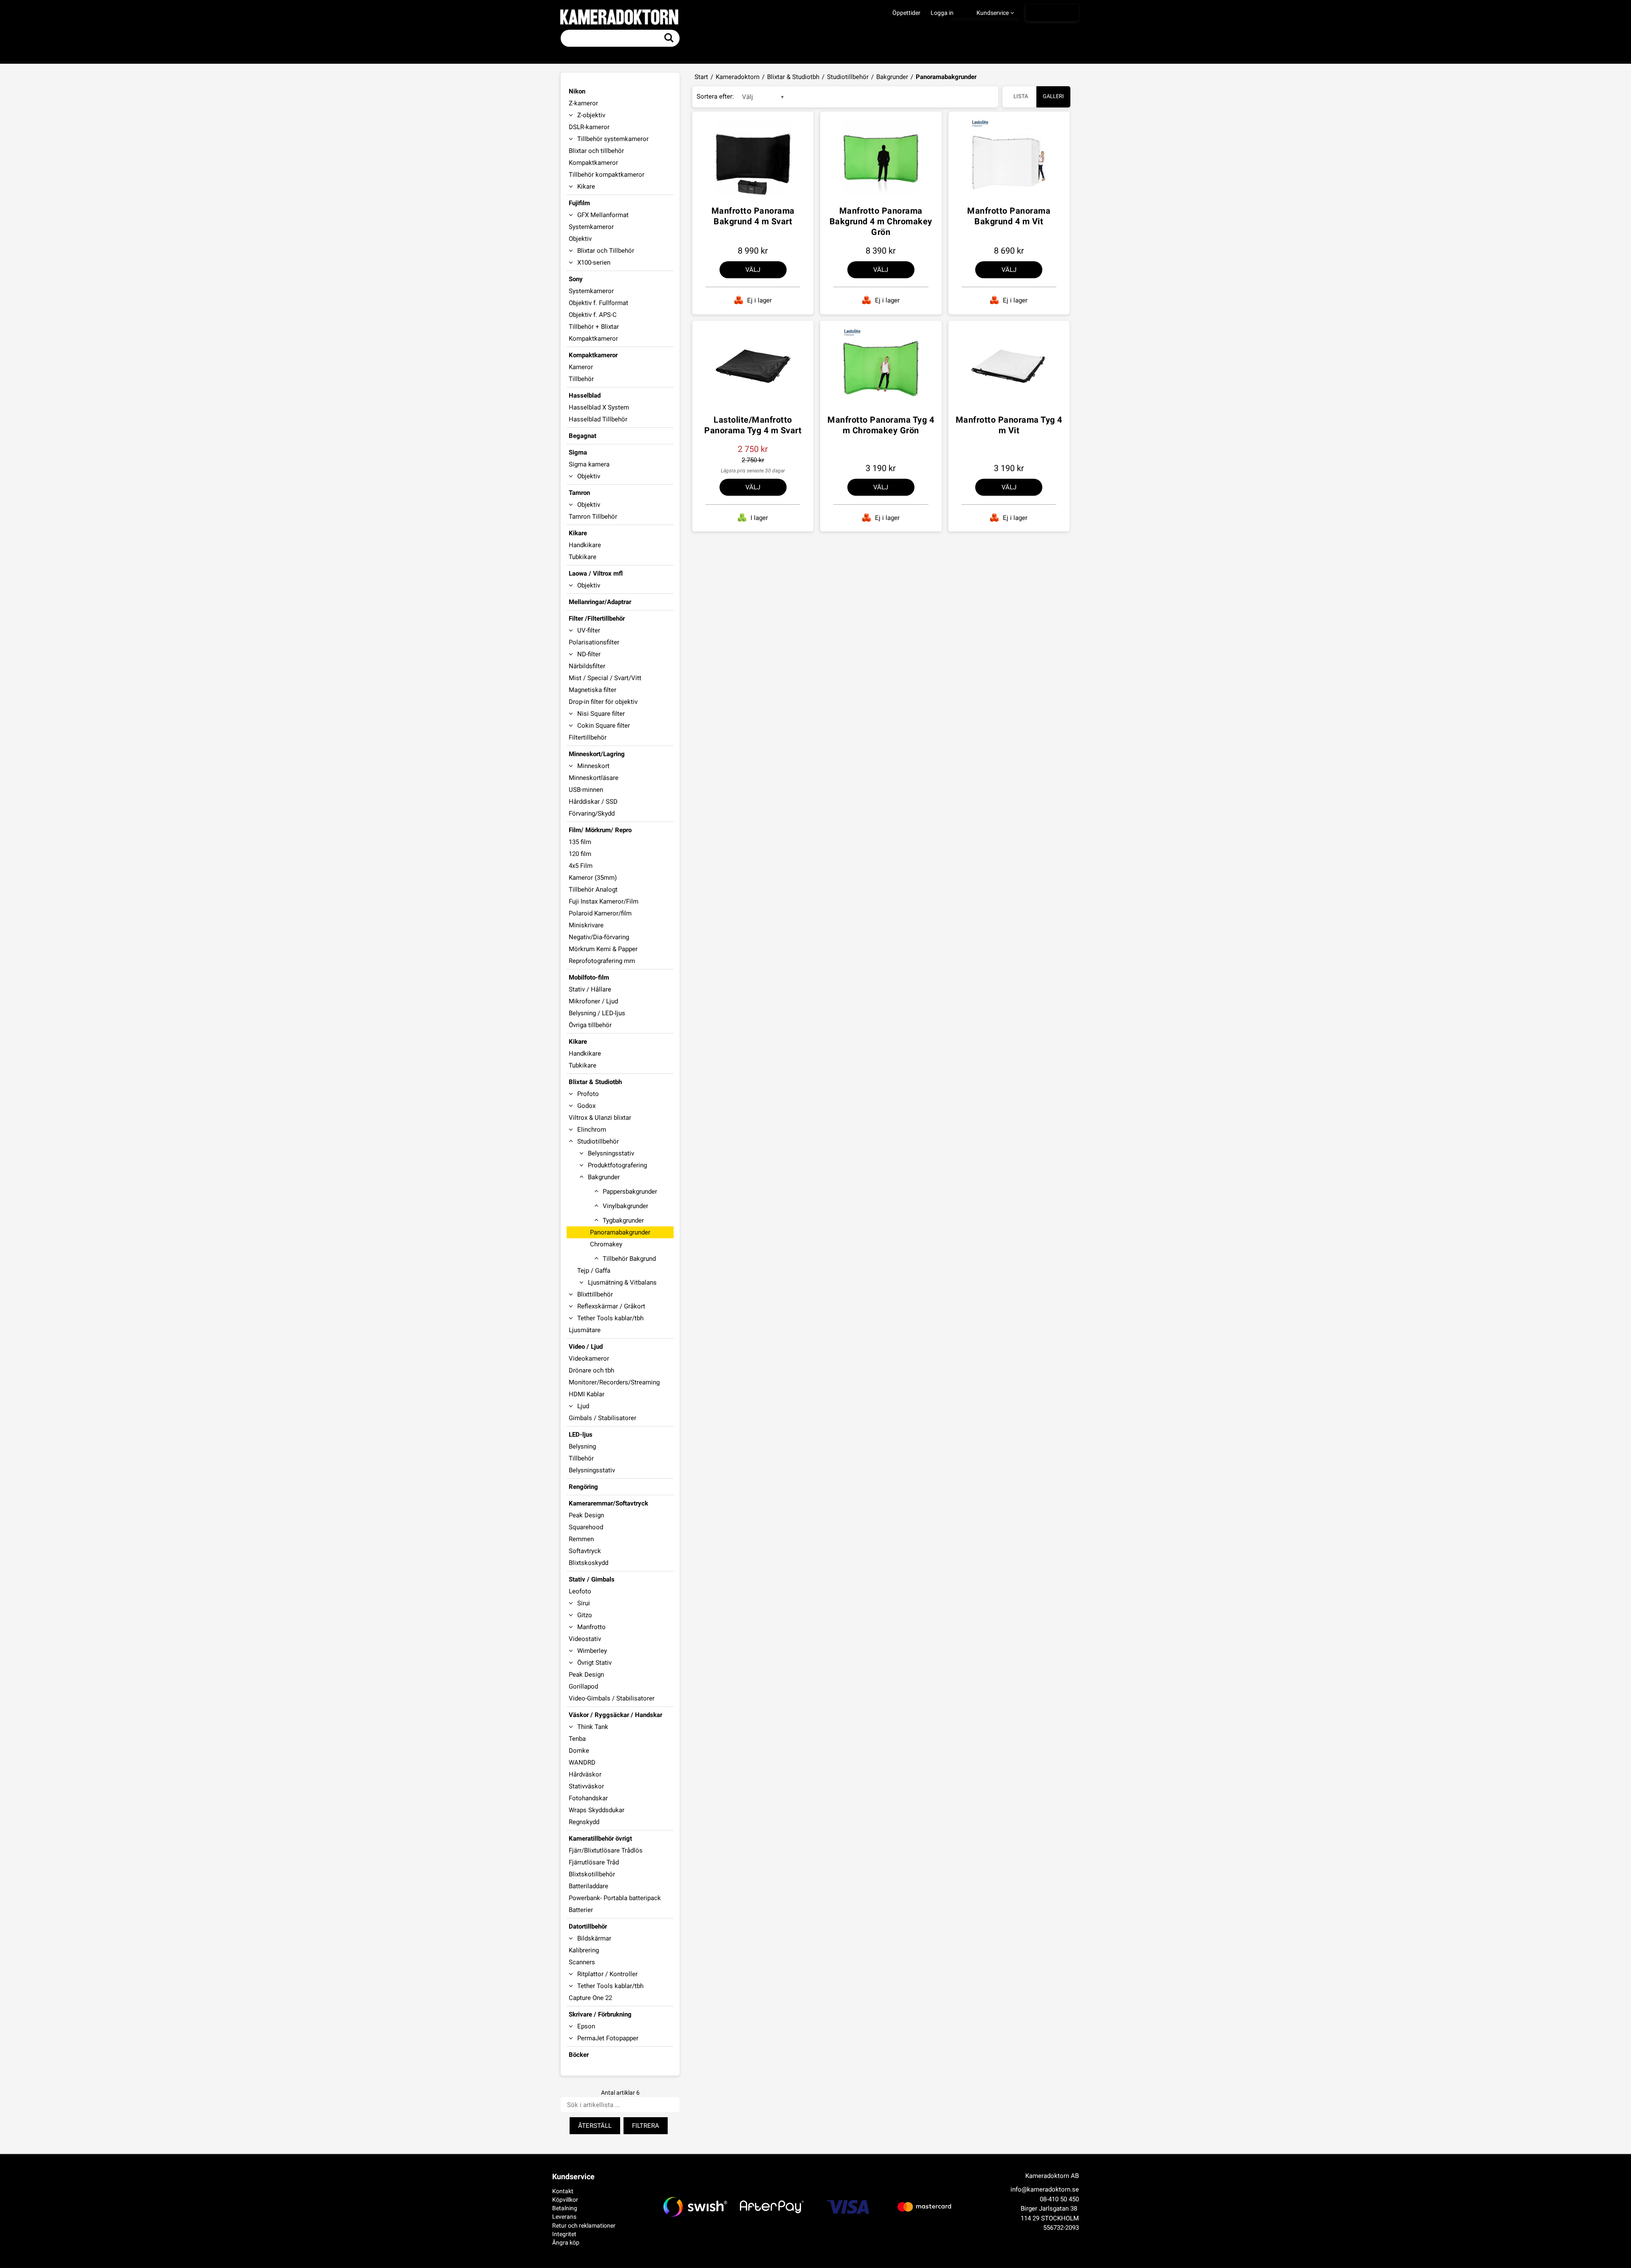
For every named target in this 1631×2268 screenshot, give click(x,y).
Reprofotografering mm (602, 961)
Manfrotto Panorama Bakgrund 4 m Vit (1009, 216)
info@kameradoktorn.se (1045, 2189)
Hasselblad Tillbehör (598, 419)
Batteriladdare (588, 1886)
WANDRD (582, 1762)
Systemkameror (591, 227)
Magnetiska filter (593, 690)
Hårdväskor (585, 1774)
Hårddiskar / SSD (593, 802)
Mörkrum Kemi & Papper (603, 949)
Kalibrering (584, 1950)
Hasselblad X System (599, 407)
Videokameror (589, 1359)
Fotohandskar (588, 1798)
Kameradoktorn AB (1052, 2176)
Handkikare (585, 545)
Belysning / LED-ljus (597, 1013)
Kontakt (563, 2191)
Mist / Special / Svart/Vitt (605, 678)
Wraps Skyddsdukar (597, 1810)
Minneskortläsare (594, 778)
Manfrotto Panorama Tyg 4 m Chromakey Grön (881, 425)
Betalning (565, 2208)
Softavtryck (585, 1551)
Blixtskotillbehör (592, 1874)
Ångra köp (566, 2243)
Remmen (581, 1539)
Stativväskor (586, 1786)
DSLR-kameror (589, 127)
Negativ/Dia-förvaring (599, 937)
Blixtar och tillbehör (596, 151)
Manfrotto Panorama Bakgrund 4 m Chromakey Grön (881, 221)
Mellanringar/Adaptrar (600, 602)
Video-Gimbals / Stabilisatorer (612, 1698)
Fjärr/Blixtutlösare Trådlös (606, 1850)
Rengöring (583, 1487)
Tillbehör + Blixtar (594, 327)
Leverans (564, 2217)
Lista (1021, 96)
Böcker (579, 2055)
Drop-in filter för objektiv (603, 702)
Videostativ (585, 1639)
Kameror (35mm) (593, 878)
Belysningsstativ (592, 1470)
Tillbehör (581, 379)
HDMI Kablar (587, 1394)
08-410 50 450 (1059, 2199)
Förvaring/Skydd (592, 813)
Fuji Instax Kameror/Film (604, 901)
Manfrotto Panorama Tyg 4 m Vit (1009, 425)
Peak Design (586, 1515)
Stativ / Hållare (590, 989)
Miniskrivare (586, 925)
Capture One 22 (590, 1998)
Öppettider (906, 13)
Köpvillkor (565, 2200)
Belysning (582, 1446)
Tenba (577, 1739)
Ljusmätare (585, 1330)
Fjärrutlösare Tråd (594, 1862)
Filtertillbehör (588, 737)
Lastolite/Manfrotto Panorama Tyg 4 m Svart (753, 425)
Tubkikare (583, 557)
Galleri (1053, 96)
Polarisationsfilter (594, 642)
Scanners (582, 1962)
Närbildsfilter (587, 666)
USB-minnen (586, 790)
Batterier (581, 1910)
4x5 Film (581, 866)
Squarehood (586, 1527)
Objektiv (580, 239)
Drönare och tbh (591, 1370)
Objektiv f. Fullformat (598, 303)
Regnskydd (584, 1822)
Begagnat (583, 436)
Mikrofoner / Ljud (593, 1001)
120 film (580, 854)
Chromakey (606, 1244)
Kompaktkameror (593, 163)
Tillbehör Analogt (593, 890)
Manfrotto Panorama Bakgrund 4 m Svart (753, 216)
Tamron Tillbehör (593, 517)
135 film (580, 842)
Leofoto (580, 1591)
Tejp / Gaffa (594, 1271)
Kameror (581, 367)
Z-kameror (583, 103)
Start (701, 77)
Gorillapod (583, 1686)
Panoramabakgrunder (620, 1232)
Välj (753, 270)
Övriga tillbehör (590, 1025)
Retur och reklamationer (584, 2226)
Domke (579, 1751)
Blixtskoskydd (588, 1563)
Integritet (564, 2234)
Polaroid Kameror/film (600, 913)
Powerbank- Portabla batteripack (615, 1898)
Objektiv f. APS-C (593, 315)
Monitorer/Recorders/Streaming (614, 1382)
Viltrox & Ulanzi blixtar (600, 1118)
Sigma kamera (589, 464)
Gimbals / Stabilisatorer (602, 1418)
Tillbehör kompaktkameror (607, 175)
